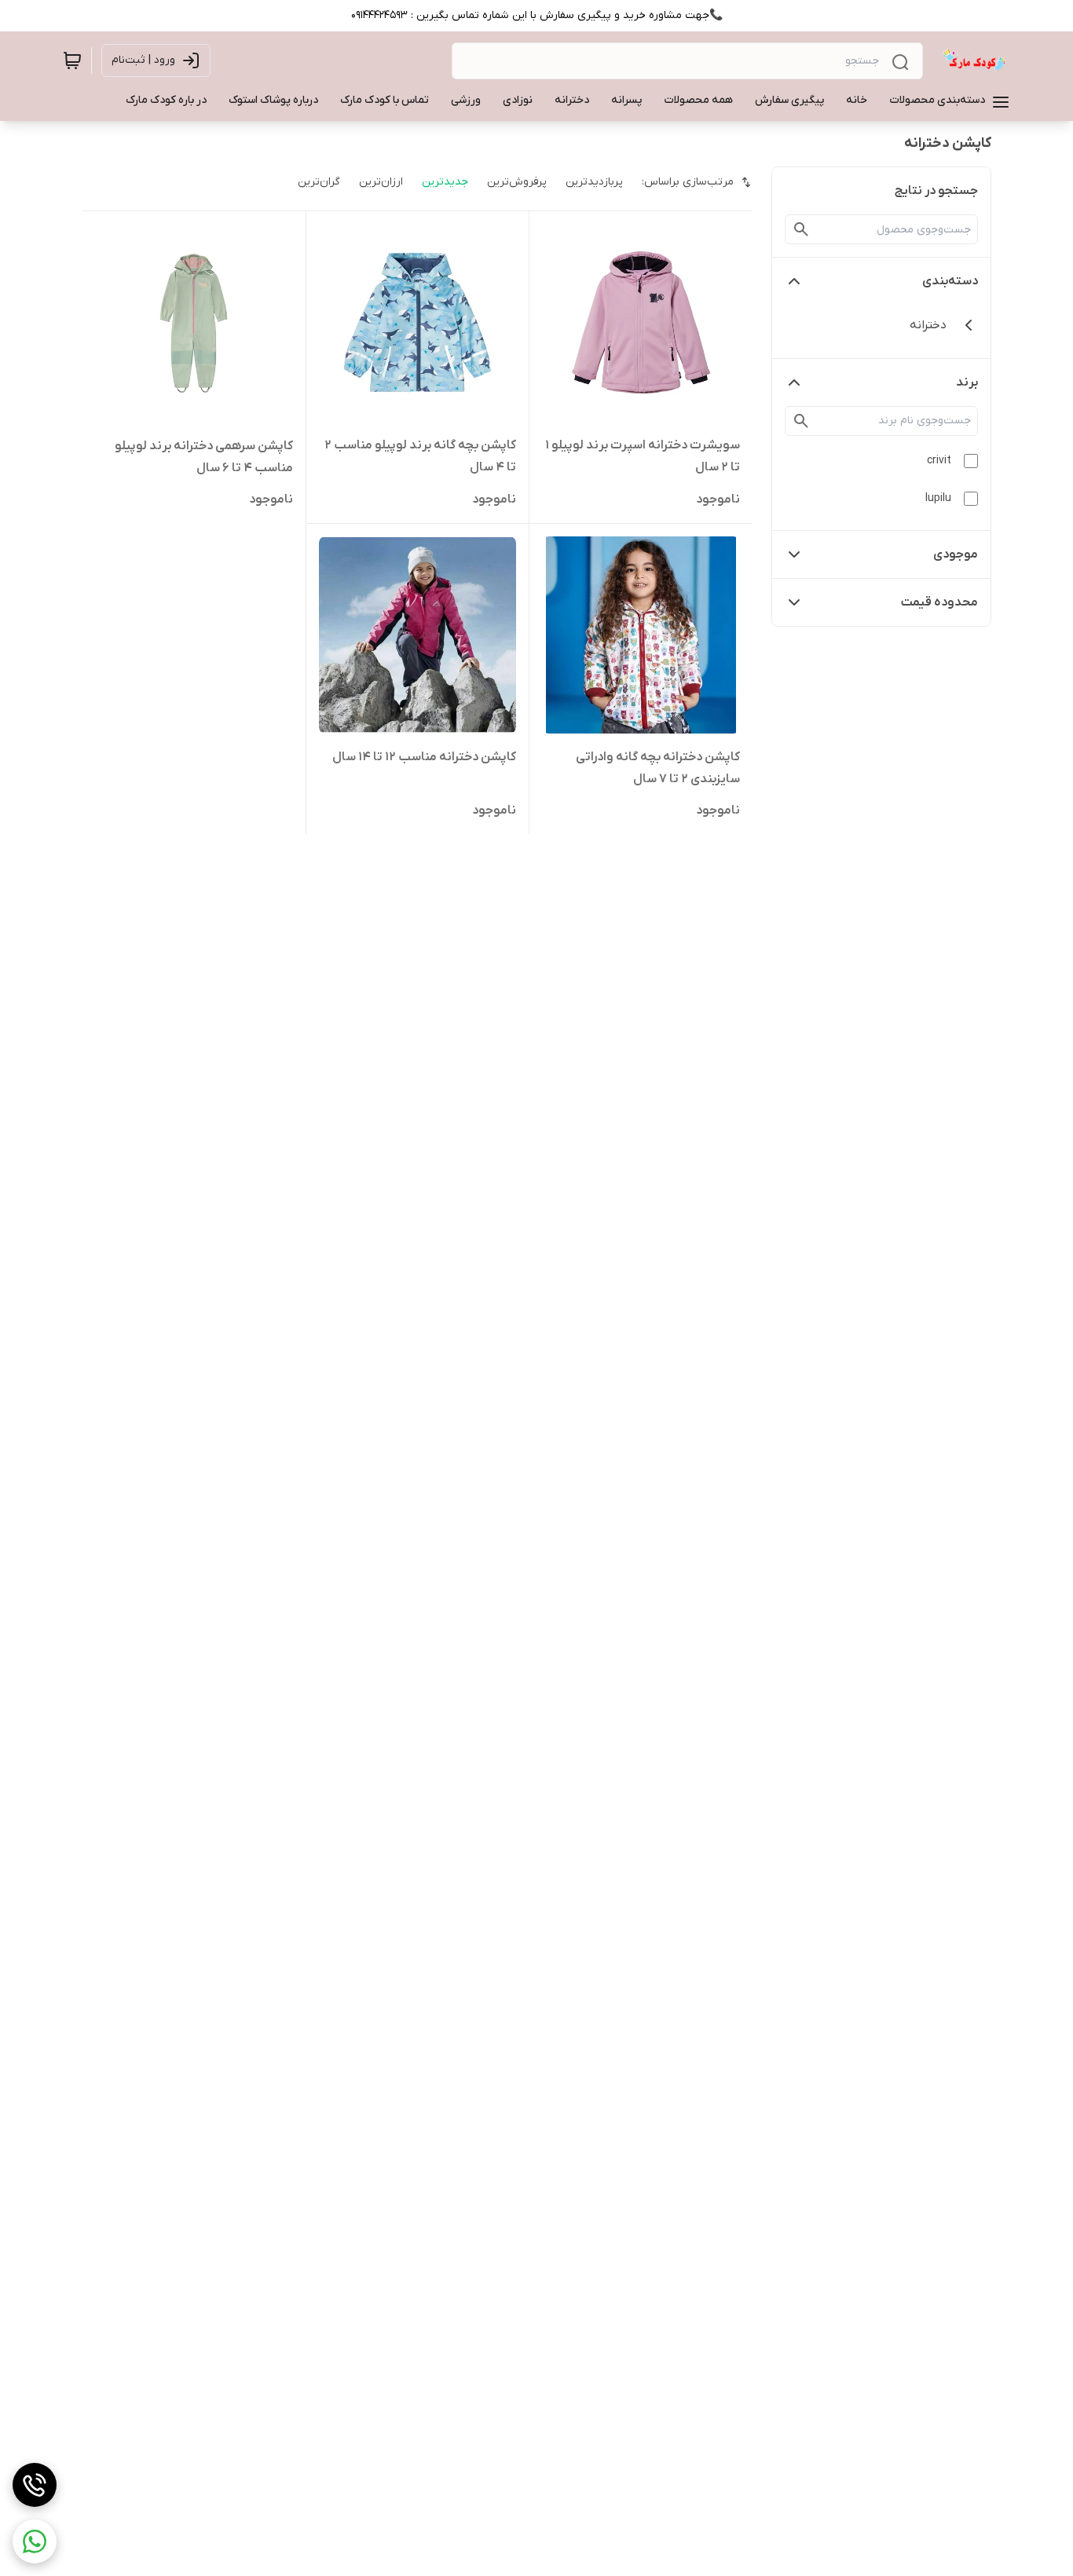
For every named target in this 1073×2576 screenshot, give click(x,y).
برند (967, 382)
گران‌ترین (319, 182)
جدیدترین (445, 182)
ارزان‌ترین (381, 182)
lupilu (938, 498)
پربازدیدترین (594, 182)
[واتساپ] (35, 2541)
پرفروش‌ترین (517, 182)
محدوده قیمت (939, 602)
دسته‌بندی (950, 281)
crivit (939, 461)
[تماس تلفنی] (35, 2485)
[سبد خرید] (72, 60)
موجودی (956, 554)
